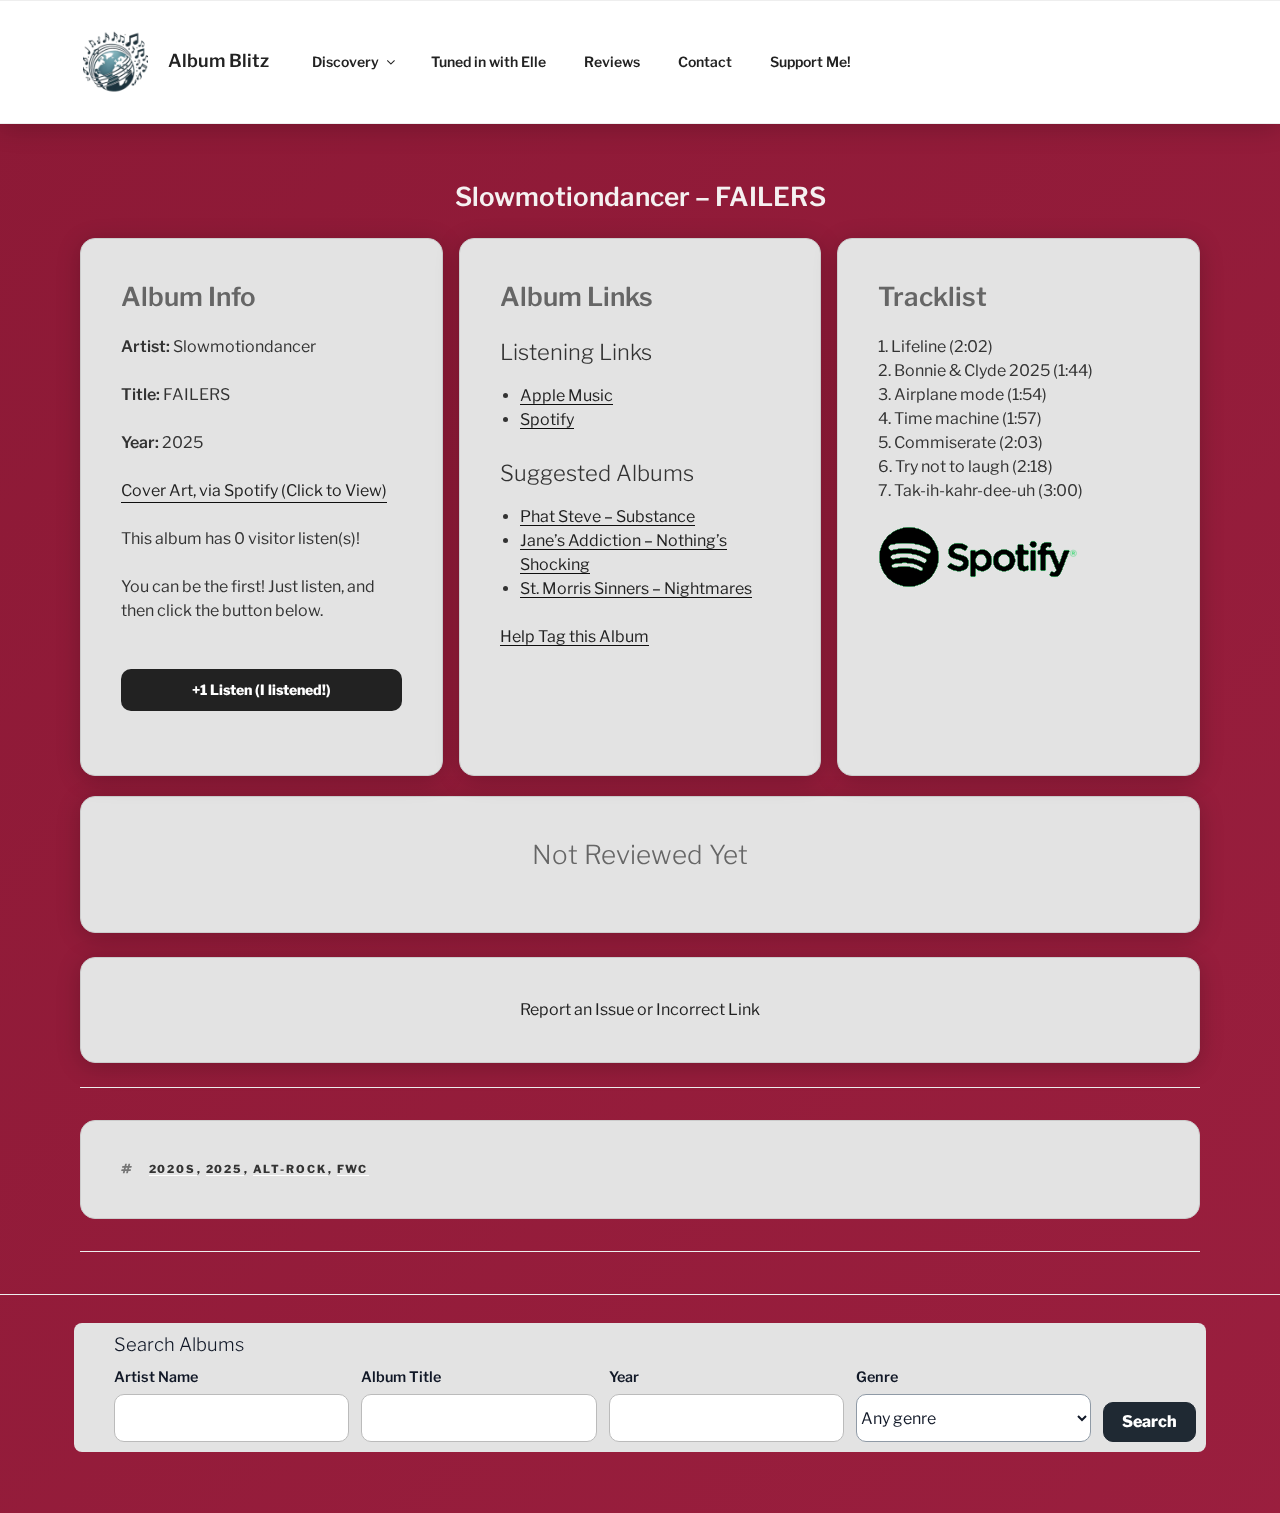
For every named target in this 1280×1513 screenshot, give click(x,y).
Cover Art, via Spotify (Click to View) (254, 490)
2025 (225, 1169)
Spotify (547, 419)
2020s (173, 1169)
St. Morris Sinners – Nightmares (636, 588)
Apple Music (566, 395)
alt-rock (290, 1169)
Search (1149, 1421)
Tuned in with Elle (488, 61)
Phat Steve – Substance (607, 516)
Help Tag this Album (574, 636)
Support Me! (810, 61)
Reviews (612, 61)
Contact (705, 61)
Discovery (345, 61)
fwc (353, 1169)
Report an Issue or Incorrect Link (640, 1009)
